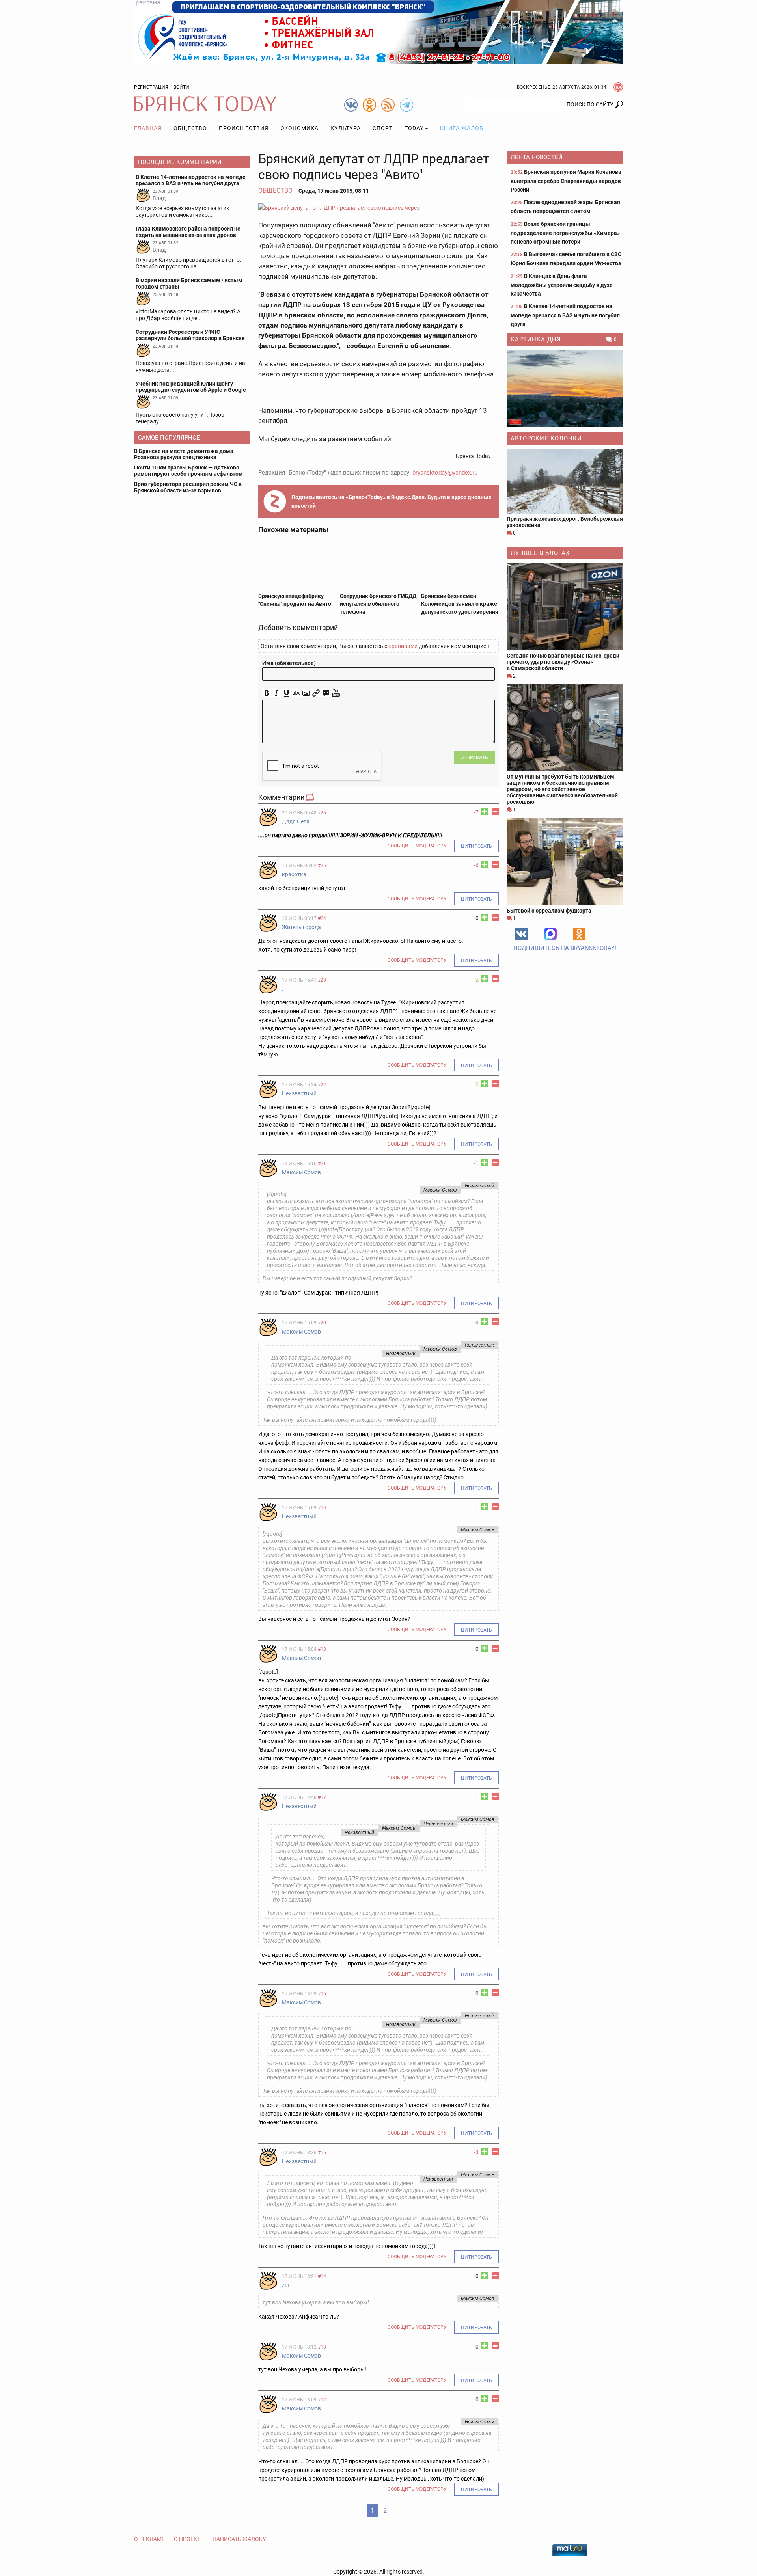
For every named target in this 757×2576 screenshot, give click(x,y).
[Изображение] (306, 693)
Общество (190, 128)
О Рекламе (149, 2539)
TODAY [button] (414, 128)
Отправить (474, 758)
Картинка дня (536, 339)
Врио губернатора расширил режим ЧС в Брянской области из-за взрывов (188, 487)
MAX (550, 934)
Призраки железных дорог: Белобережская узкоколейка (565, 522)
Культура (346, 128)
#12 (322, 2400)
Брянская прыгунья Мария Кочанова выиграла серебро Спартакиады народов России (566, 181)
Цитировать (476, 846)
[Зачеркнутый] (296, 693)
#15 (322, 2153)
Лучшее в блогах (540, 553)
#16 (322, 1994)
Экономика (299, 128)
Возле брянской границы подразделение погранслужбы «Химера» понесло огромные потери (565, 233)
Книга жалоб (462, 128)
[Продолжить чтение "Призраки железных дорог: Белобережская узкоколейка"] (565, 481)
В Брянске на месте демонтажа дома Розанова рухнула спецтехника (184, 454)
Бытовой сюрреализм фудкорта (549, 911)
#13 (322, 2347)
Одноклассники (579, 934)
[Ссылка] (316, 693)
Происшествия (244, 128)
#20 (322, 1323)
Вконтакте (521, 934)
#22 (322, 1085)
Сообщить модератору (417, 846)
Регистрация (151, 87)
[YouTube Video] (336, 693)
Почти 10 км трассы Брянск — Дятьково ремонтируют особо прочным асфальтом (188, 471)
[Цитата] (326, 693)
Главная (148, 128)
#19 (322, 1508)
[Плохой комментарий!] (495, 812)
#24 (322, 918)
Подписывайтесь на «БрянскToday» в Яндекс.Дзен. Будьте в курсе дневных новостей (391, 501)
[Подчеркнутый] (286, 693)
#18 (322, 1649)
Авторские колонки (546, 438)
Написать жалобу (239, 2539)
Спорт (383, 128)
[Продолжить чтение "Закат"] (565, 388)
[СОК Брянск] (378, 32)
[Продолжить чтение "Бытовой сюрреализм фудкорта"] (565, 861)
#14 (322, 2276)
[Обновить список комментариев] (311, 797)
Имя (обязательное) (289, 663)
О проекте (189, 2539)
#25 (322, 866)
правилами (403, 646)
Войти (181, 87)
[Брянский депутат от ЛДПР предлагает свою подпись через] (378, 208)
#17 (322, 1797)
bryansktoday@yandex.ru (445, 473)
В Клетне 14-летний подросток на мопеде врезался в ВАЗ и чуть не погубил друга (565, 315)
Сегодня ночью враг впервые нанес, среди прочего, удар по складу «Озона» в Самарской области (563, 662)
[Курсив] (277, 693)
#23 (322, 980)
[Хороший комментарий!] (484, 812)
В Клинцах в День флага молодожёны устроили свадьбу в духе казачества (562, 285)
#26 (322, 813)
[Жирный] (267, 693)
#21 (322, 1164)
